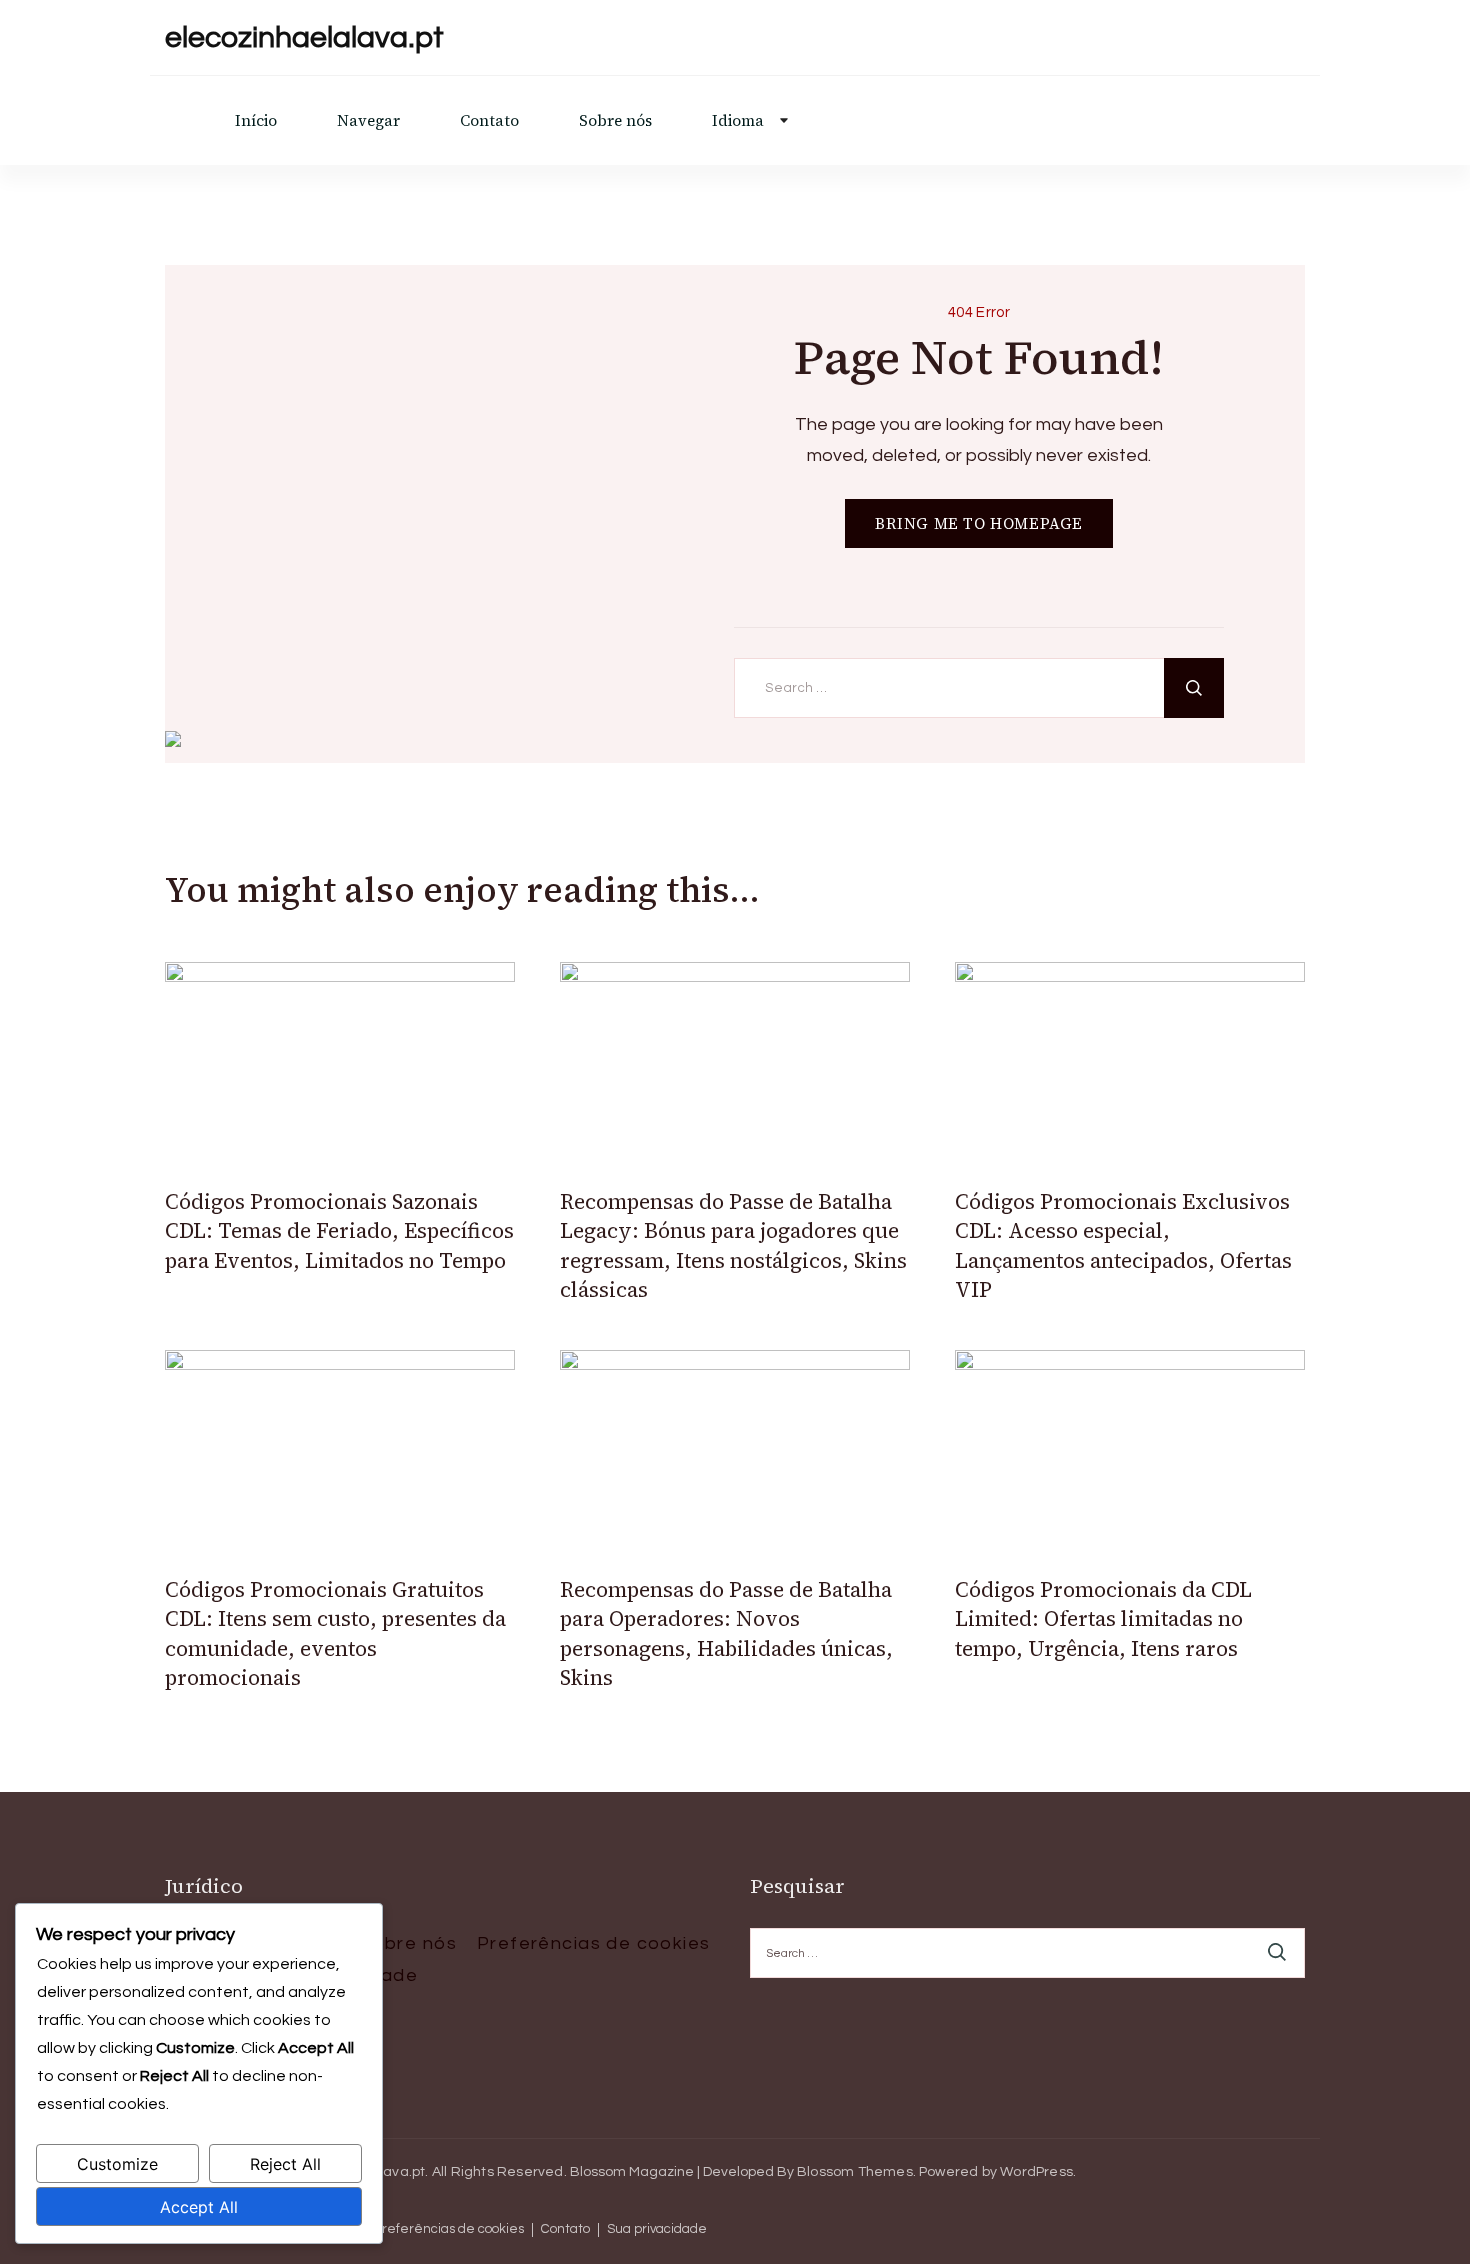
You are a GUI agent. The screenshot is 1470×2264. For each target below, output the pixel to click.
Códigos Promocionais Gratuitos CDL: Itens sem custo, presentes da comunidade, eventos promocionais (335, 1633)
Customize (117, 2164)
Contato (489, 120)
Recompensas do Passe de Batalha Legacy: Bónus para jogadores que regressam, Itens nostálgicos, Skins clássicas (733, 1245)
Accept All (199, 2207)
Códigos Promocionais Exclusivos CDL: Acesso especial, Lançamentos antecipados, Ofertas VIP (1123, 1245)
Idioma (738, 120)
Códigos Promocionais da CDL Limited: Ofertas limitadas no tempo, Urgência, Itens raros (1103, 1619)
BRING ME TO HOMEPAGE (979, 523)
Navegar (368, 120)
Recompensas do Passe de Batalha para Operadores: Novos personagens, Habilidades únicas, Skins (726, 1633)
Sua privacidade (657, 2229)
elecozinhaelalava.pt (304, 37)
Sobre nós (615, 120)
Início (256, 120)
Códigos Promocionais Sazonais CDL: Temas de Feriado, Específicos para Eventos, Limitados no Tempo (339, 1231)
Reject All (285, 2164)
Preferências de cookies (594, 1943)
